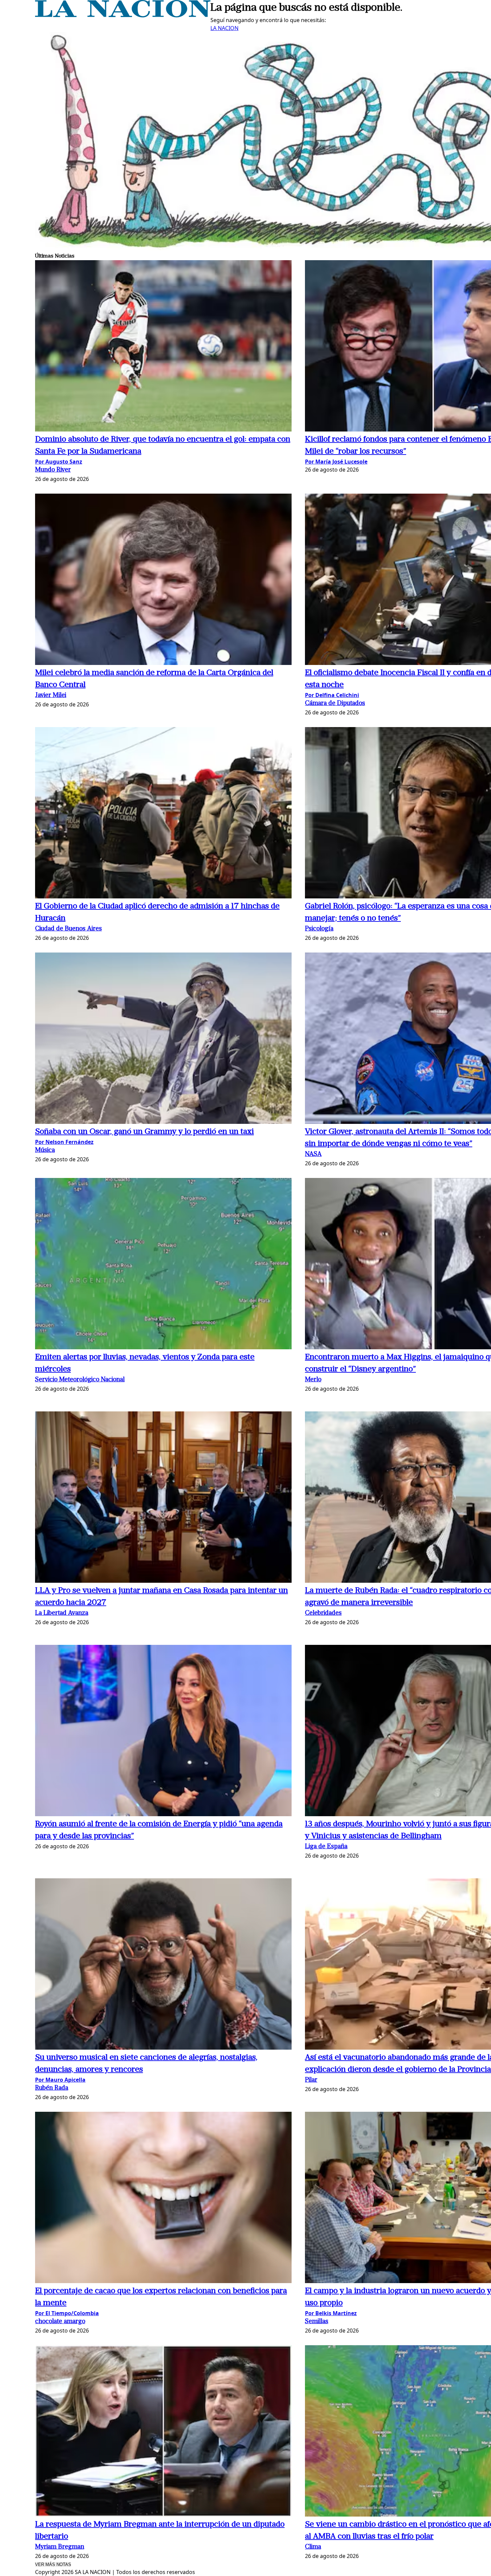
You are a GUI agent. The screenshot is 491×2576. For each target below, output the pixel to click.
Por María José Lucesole (336, 462)
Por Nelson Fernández (64, 1142)
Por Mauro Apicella (60, 2080)
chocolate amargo (60, 2322)
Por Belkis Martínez (331, 2313)
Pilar (311, 2080)
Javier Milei (51, 696)
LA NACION (224, 28)
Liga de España (326, 1847)
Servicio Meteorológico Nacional (80, 1380)
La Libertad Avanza (62, 1613)
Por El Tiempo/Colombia (67, 2313)
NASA (313, 1154)
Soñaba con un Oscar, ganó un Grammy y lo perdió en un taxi (144, 1132)
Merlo (313, 1380)
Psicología (319, 929)
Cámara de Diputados (335, 704)
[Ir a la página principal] (123, 15)
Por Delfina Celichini (332, 695)
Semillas (317, 2322)
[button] (163, 347)
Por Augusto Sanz (59, 462)
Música (45, 1150)
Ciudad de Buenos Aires (68, 929)
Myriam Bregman (60, 2547)
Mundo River (53, 470)
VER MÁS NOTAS (53, 2564)
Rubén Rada (52, 2088)
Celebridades (323, 1613)
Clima (313, 2547)
